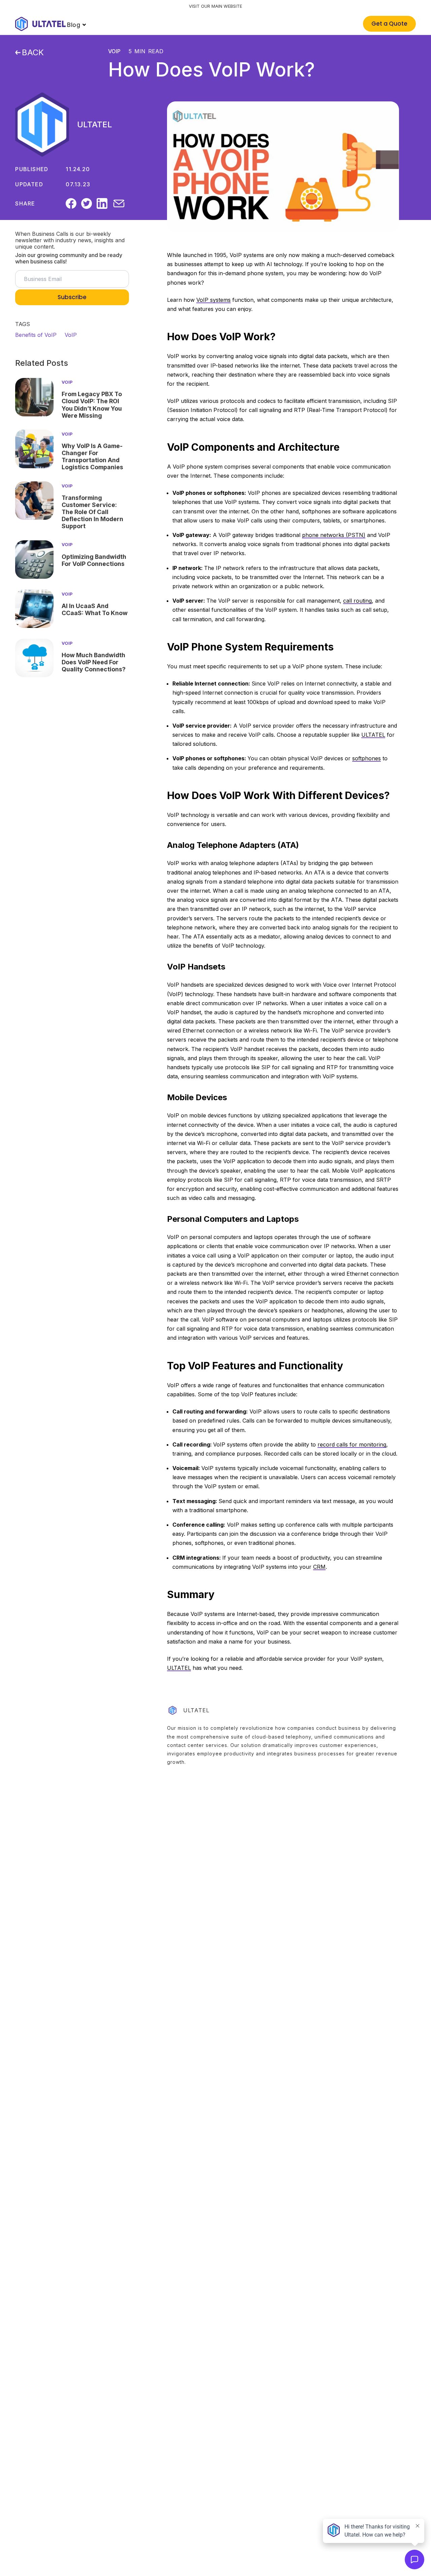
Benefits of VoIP (36, 335)
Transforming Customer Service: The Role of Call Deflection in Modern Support (92, 512)
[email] (119, 203)
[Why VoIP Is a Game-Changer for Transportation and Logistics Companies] (34, 449)
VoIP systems (213, 300)
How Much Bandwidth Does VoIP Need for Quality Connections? (94, 662)
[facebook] (71, 203)
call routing (357, 601)
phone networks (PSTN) (334, 535)
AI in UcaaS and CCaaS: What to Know (95, 609)
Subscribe (72, 297)
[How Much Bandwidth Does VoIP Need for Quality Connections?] (34, 658)
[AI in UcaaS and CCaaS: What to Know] (34, 609)
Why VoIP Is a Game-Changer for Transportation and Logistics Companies (92, 456)
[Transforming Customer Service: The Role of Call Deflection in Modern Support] (34, 501)
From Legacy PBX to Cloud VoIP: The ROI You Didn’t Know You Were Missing (92, 405)
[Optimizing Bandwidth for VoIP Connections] (34, 560)
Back (33, 53)
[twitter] (87, 203)
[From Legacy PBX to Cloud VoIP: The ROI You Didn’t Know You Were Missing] (34, 397)
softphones (367, 758)
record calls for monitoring (352, 1444)
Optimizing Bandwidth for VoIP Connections (94, 560)
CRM (319, 1567)
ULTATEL (95, 124)
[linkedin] (102, 203)
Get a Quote (389, 24)
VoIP (114, 51)
